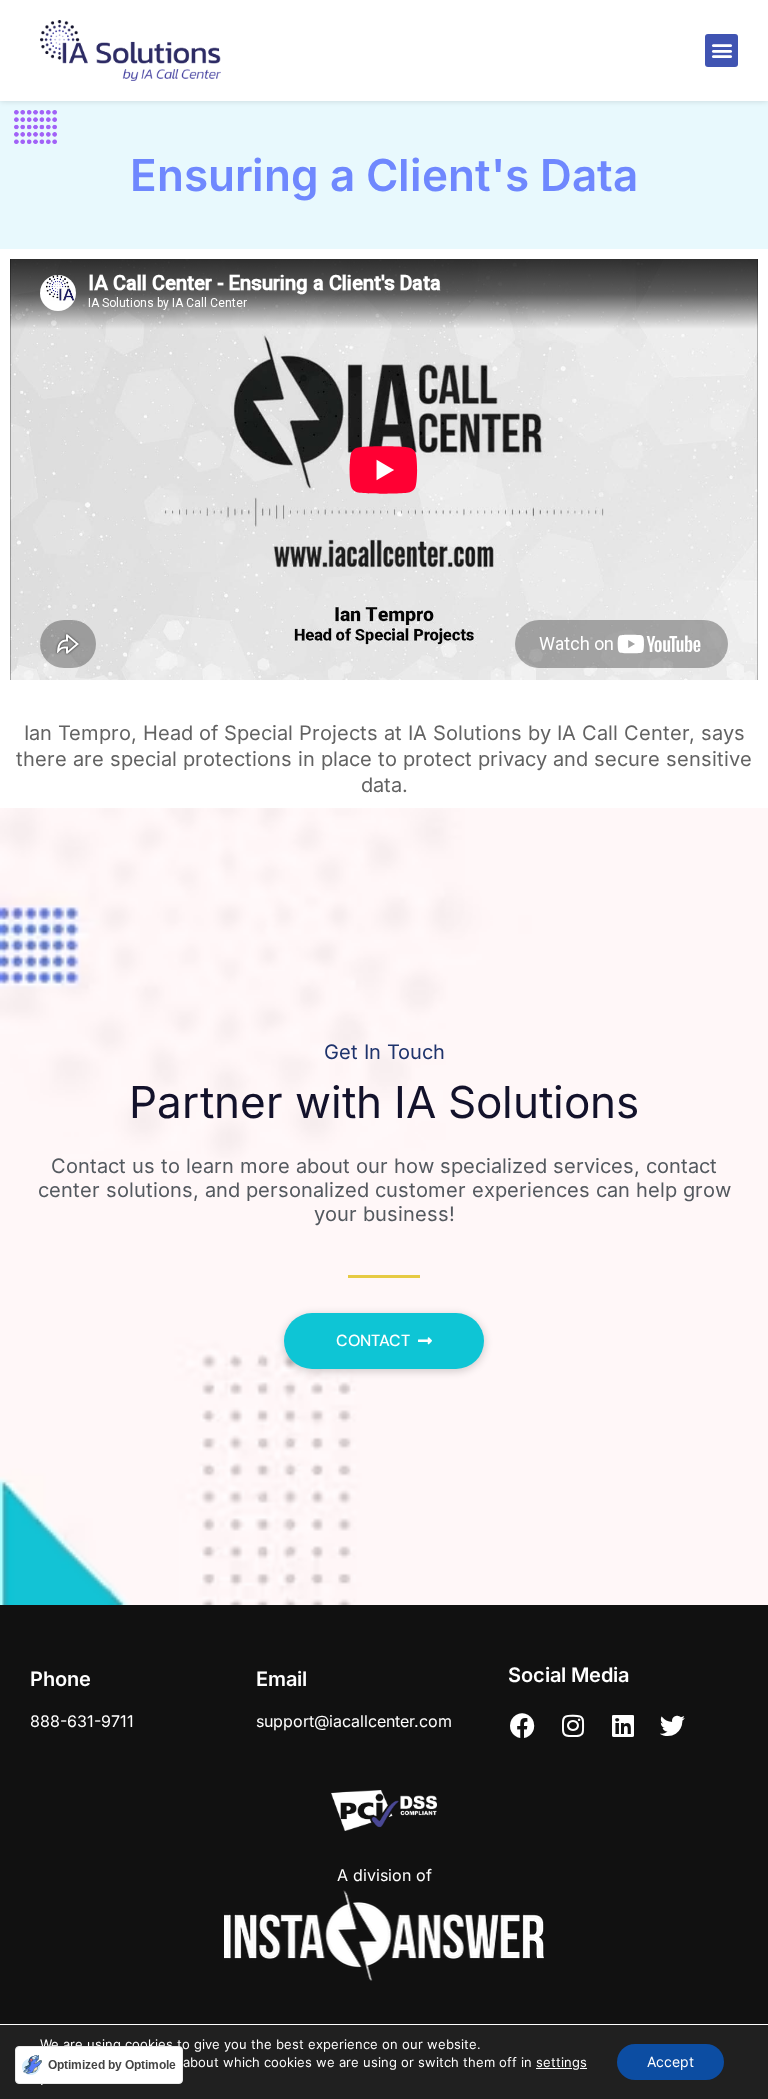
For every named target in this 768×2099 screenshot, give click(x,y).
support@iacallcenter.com (354, 1721)
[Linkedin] (623, 1725)
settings (561, 2062)
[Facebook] (523, 1725)
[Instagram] (573, 1725)
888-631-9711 (82, 1721)
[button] (721, 50)
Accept (670, 2061)
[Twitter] (673, 1725)
